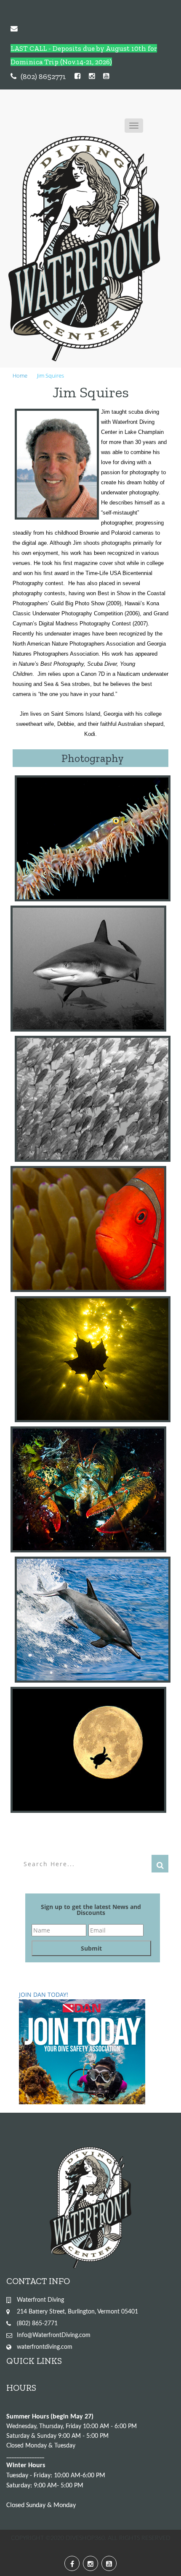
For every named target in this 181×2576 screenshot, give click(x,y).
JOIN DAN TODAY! (44, 1994)
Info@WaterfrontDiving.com (54, 2335)
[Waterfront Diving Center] (84, 249)
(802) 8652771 (43, 76)
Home (20, 376)
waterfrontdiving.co (42, 2347)
